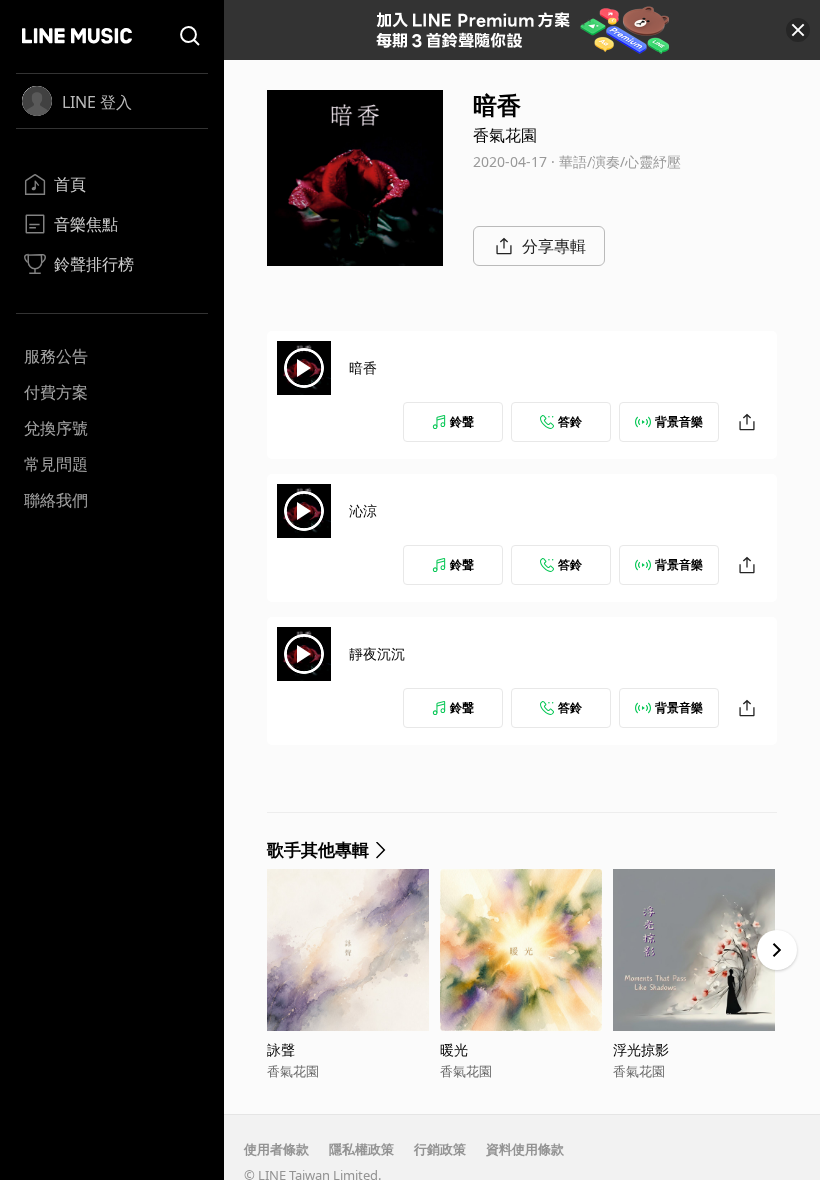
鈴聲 (462, 421)
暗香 (363, 367)
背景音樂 (679, 421)
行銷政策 (440, 1149)
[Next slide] (777, 950)
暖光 (454, 1049)
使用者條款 (276, 1149)
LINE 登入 (97, 102)
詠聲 (281, 1049)
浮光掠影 (641, 1049)
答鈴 (570, 421)
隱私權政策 (361, 1149)
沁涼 (363, 510)
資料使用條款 (525, 1149)
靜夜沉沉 (377, 653)
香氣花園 (505, 135)
